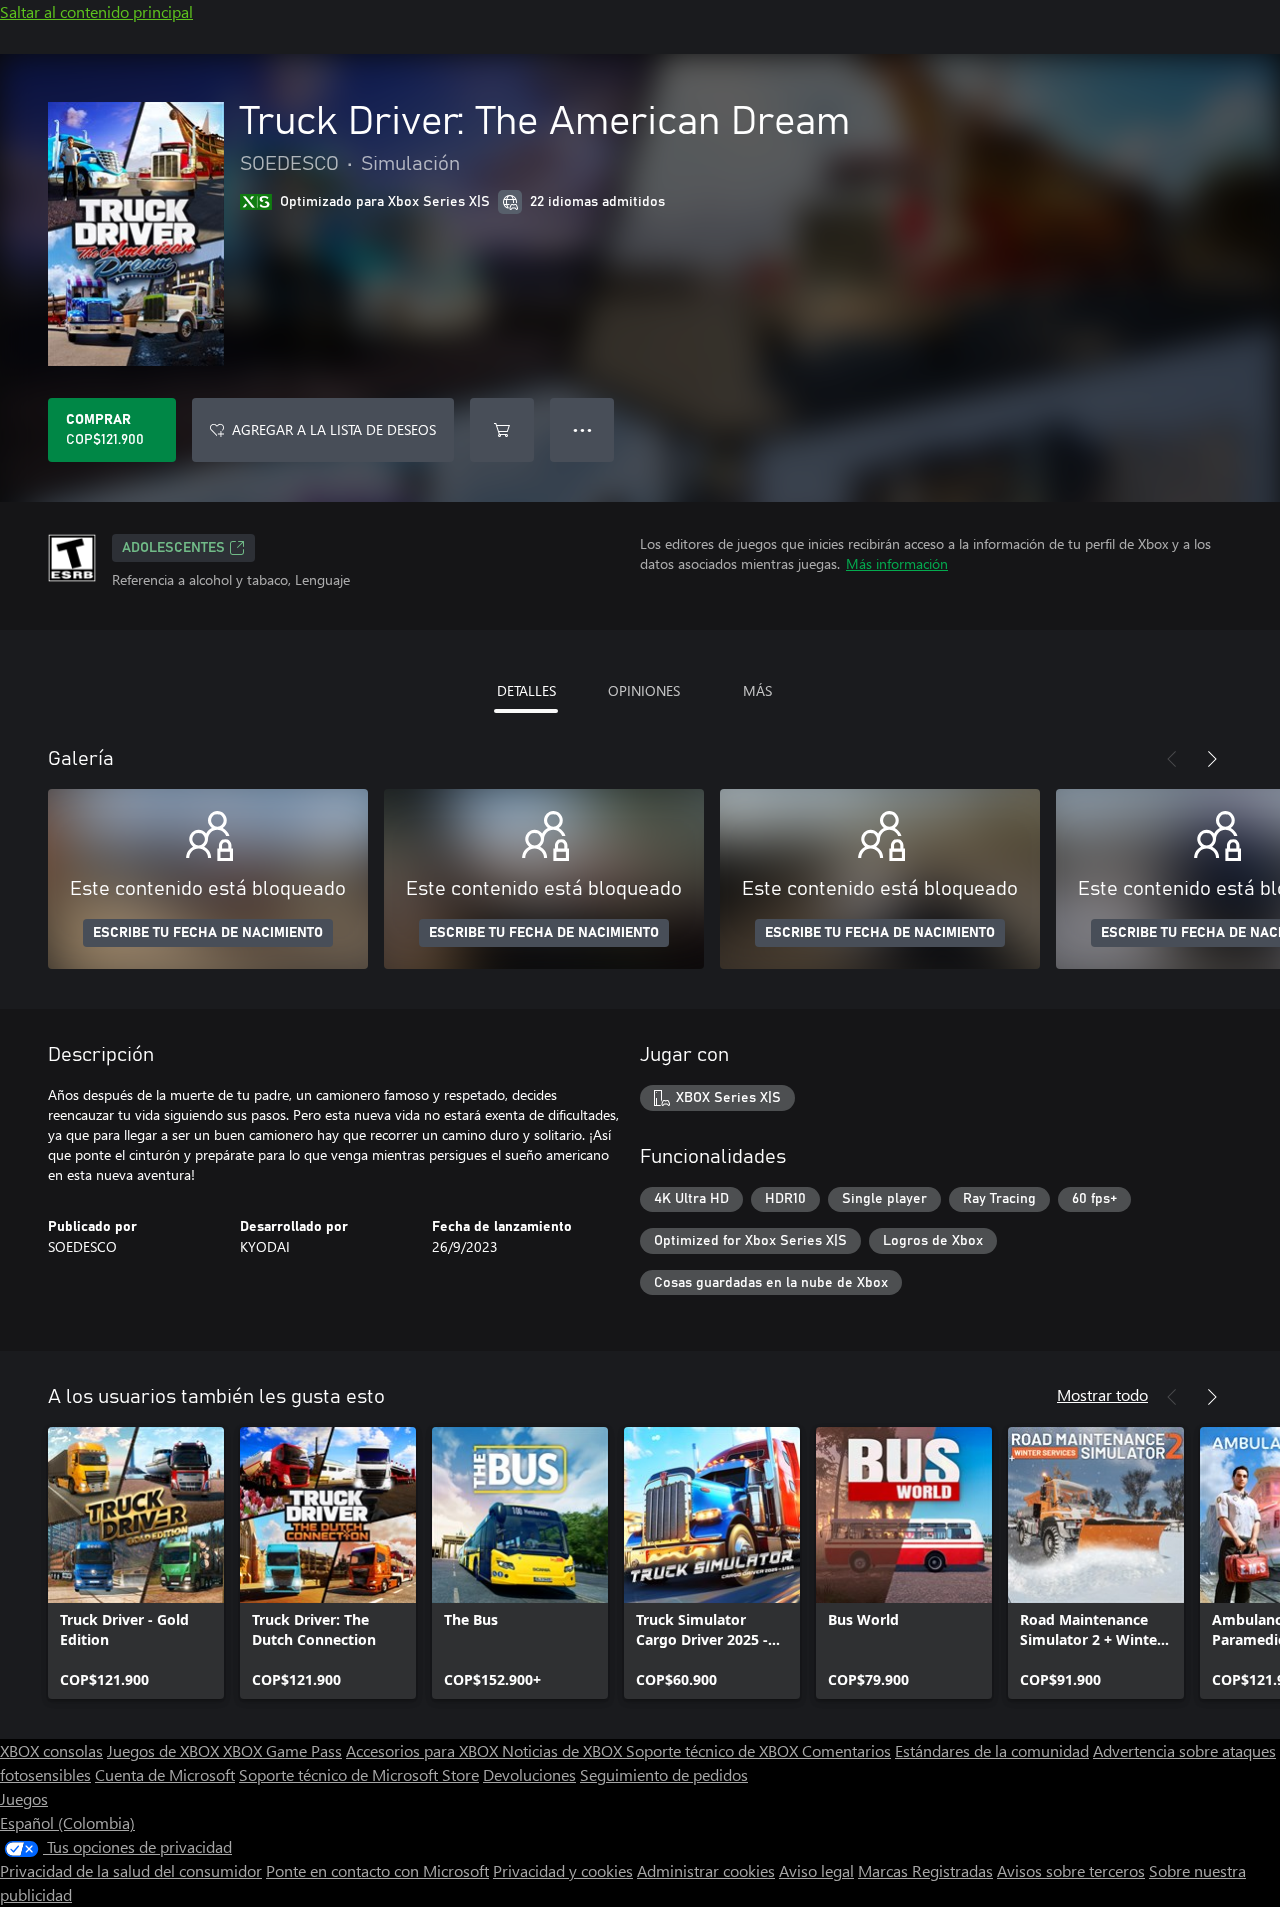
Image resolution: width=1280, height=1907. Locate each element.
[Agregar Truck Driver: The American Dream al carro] (502, 430)
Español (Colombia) (67, 1822)
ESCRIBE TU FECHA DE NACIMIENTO (208, 933)
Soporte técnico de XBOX (714, 1750)
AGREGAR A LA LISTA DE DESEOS (334, 429)
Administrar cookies (706, 1870)
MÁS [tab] (757, 690)
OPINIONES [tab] (644, 690)
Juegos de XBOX (165, 1750)
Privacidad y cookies (563, 1870)
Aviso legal (816, 1870)
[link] (136, 1563)
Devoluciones (529, 1774)
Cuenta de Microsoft (165, 1774)
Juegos (24, 1798)
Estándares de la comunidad (992, 1750)
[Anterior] (1172, 759)
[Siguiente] (1212, 759)
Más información (897, 563)
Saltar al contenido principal (96, 11)
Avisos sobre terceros (1071, 1870)
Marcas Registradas (925, 1870)
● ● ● (582, 429)
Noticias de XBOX (564, 1750)
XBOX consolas (51, 1750)
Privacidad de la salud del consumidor (131, 1870)
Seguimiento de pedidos (664, 1774)
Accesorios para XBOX (424, 1750)
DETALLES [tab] (526, 690)
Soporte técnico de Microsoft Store (359, 1774)
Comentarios (846, 1750)
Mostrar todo (1102, 1394)
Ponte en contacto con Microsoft (377, 1870)
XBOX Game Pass (282, 1750)
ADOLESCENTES (173, 548)
